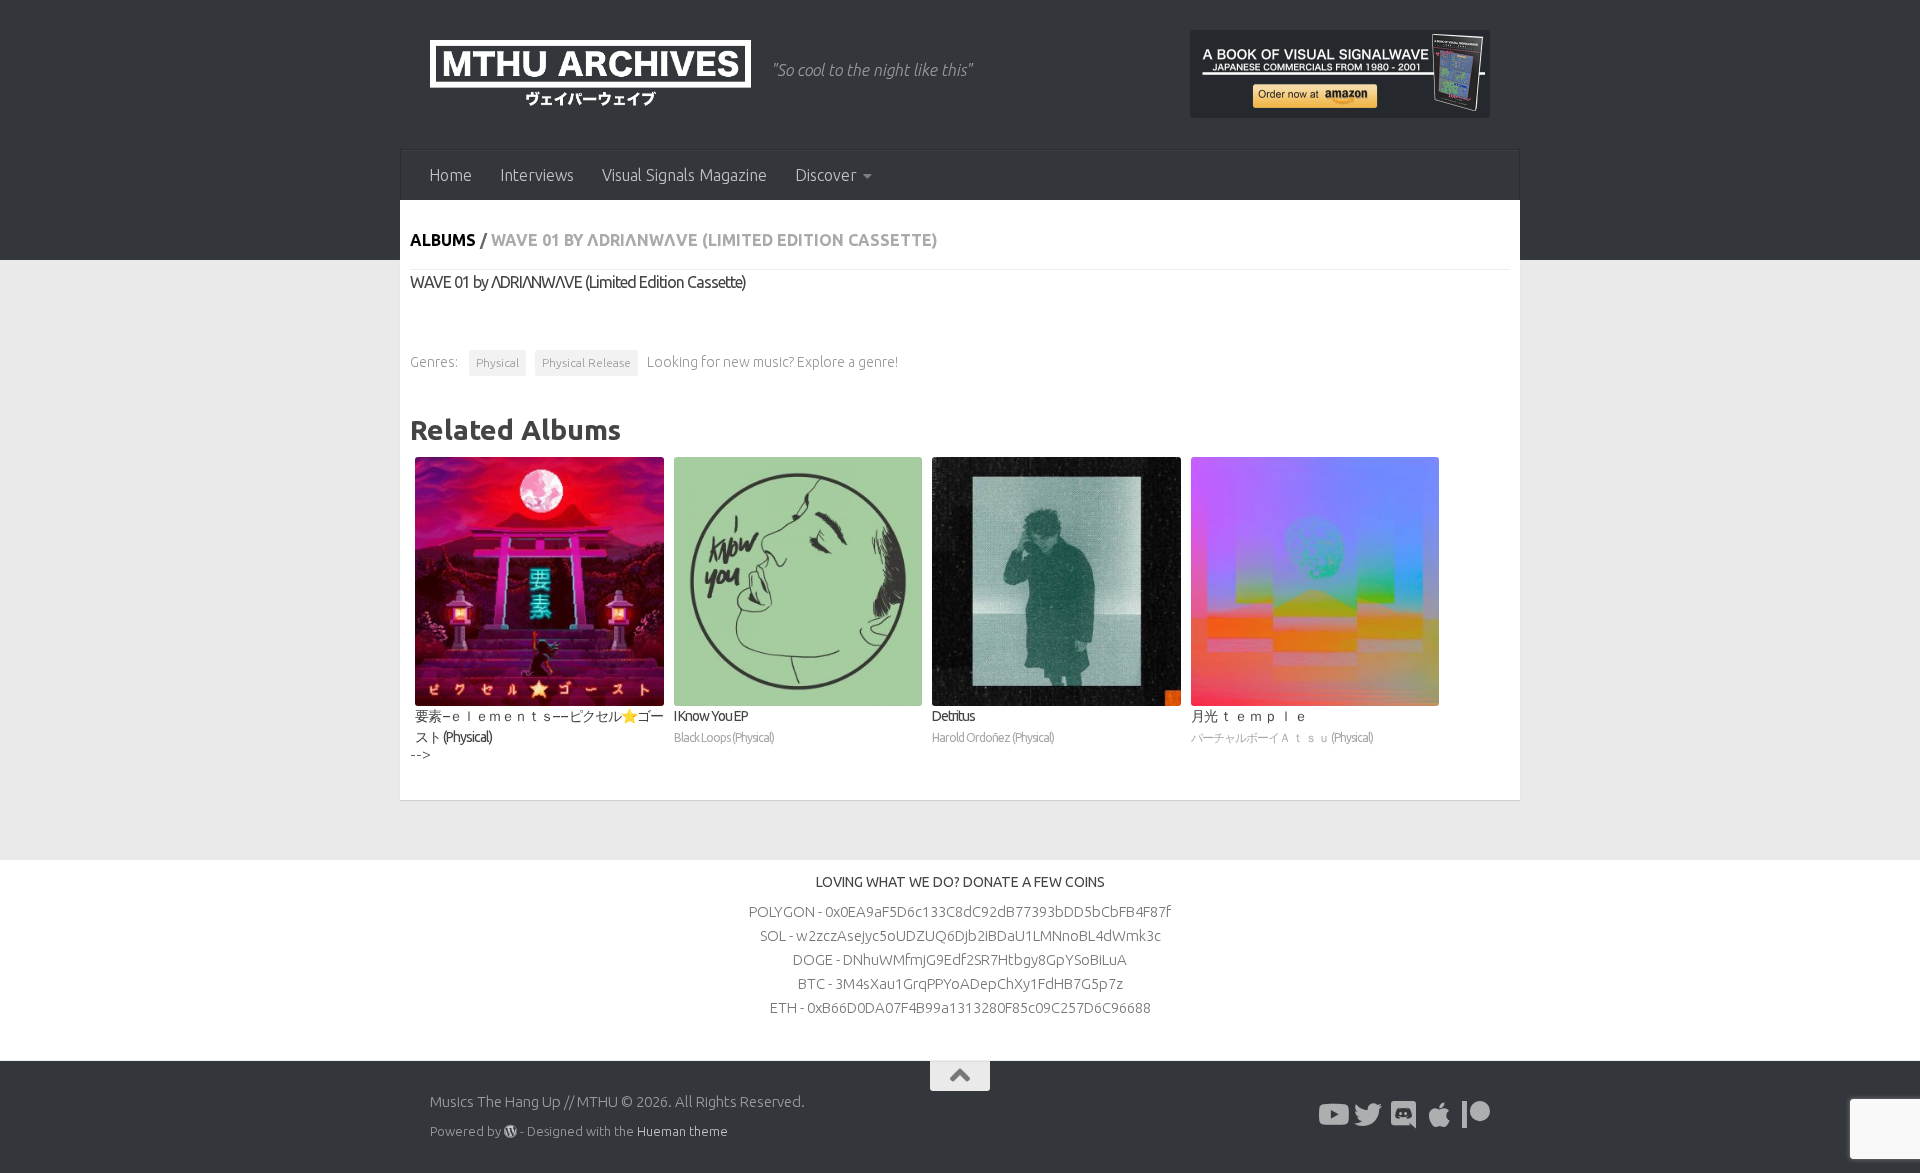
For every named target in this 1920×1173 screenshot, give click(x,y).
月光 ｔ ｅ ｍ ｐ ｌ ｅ (1282, 726)
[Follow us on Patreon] (1476, 1115)
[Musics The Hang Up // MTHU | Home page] (590, 75)
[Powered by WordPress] (510, 1131)
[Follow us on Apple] (1440, 1115)
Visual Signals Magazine (684, 175)
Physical (497, 362)
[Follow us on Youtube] (1332, 1115)
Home (450, 175)
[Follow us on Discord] (1404, 1115)
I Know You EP (724, 726)
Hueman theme (682, 1131)
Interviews (537, 175)
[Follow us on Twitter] (1368, 1115)
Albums (443, 240)
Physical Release (586, 362)
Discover (826, 175)
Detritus (993, 726)
